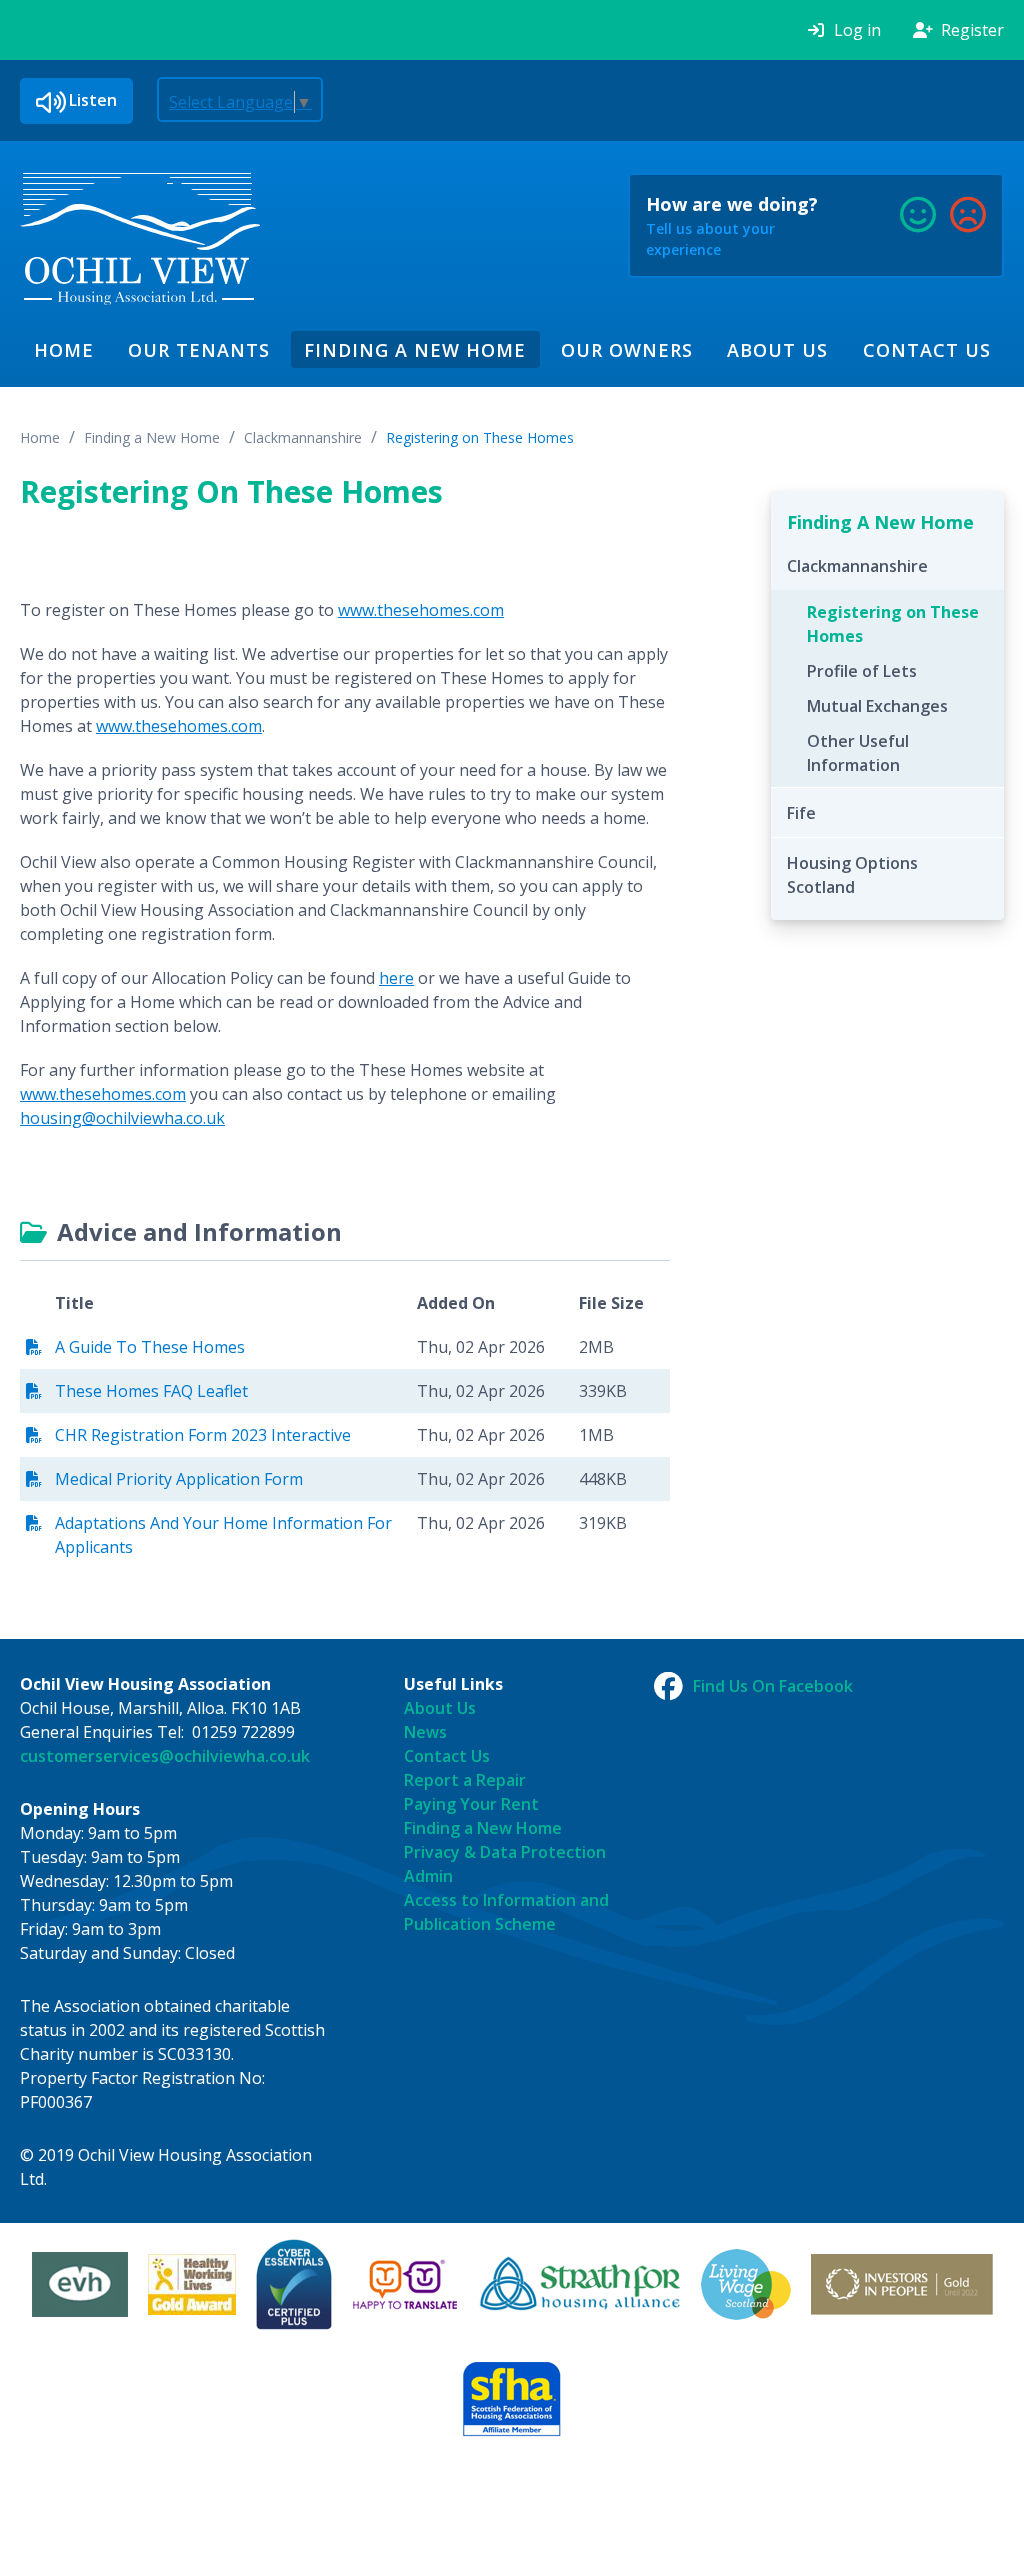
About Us (777, 350)
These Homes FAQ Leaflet (151, 1391)
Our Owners (627, 350)
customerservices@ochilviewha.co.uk (165, 1756)
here (396, 978)
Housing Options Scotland (852, 875)
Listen (93, 100)
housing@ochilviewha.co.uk (122, 1118)
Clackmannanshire (303, 437)
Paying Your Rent (471, 1804)
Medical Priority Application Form (179, 1479)
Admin (428, 1876)
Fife (801, 813)
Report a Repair (465, 1780)
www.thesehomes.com (421, 610)
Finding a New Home (415, 350)
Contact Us (927, 350)
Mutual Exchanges (877, 706)
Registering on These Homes (480, 437)
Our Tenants (199, 350)
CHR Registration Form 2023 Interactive (203, 1435)
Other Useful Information (858, 753)
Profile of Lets (862, 671)
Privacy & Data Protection (505, 1852)
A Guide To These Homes (150, 1347)
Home (64, 350)
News (425, 1732)
